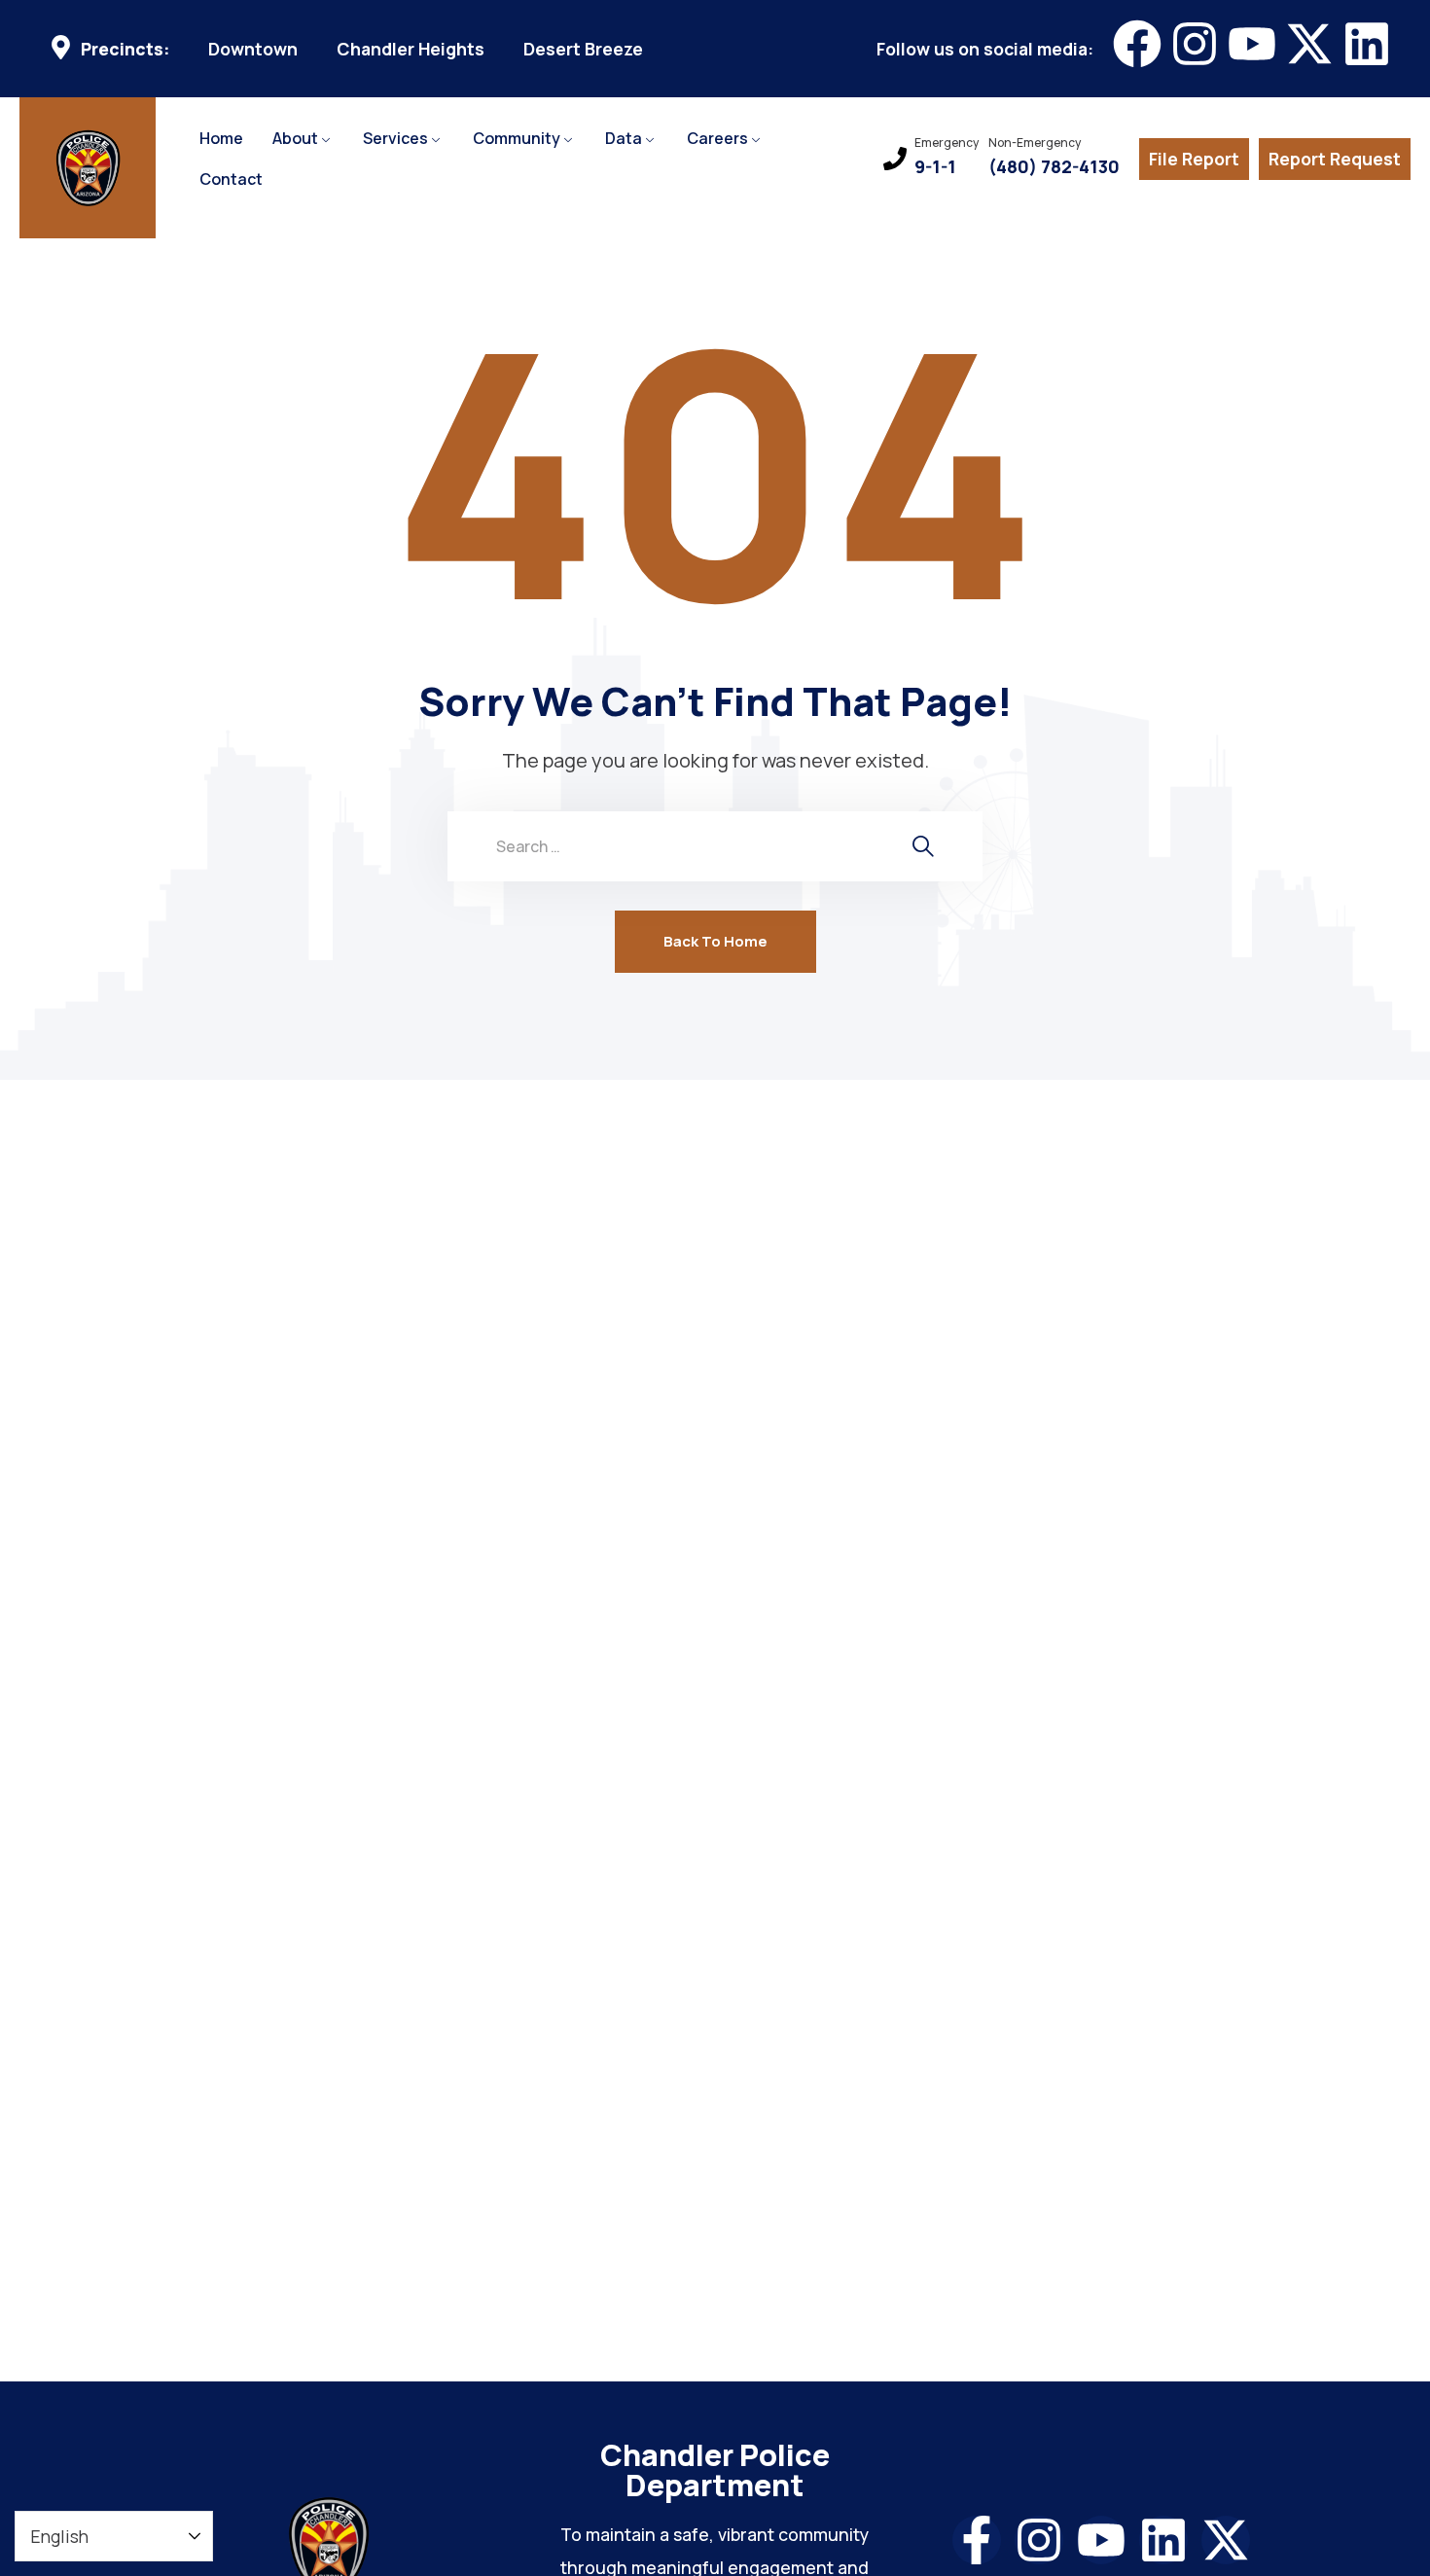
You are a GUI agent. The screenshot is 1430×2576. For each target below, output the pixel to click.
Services (395, 138)
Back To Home (715, 941)
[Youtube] (1252, 44)
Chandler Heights (411, 49)
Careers (717, 138)
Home (221, 138)
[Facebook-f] (977, 2540)
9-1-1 (935, 167)
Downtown (253, 49)
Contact (231, 179)
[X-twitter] (1309, 44)
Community (517, 138)
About (295, 138)
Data (624, 138)
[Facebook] (1137, 44)
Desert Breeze (583, 49)
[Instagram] (1195, 44)
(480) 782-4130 (1054, 167)
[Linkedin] (1367, 44)
